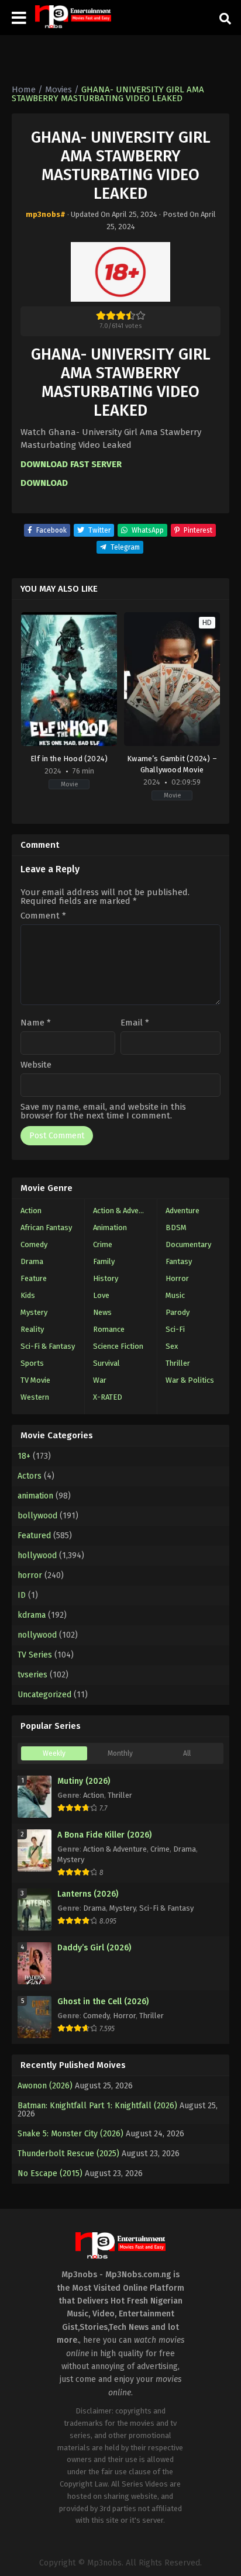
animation (35, 1496)
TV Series (35, 1655)
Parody (178, 1312)
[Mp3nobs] (73, 17)
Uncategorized (44, 1695)
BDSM (176, 1227)
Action (31, 1211)
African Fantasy (46, 1227)
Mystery (34, 1312)
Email (135, 1023)
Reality (32, 1329)
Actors (30, 1476)
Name (36, 1023)
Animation (110, 1227)
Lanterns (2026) (88, 1894)
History (106, 1278)
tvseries (32, 1675)
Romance (109, 1329)
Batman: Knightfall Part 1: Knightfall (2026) (97, 2106)
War (100, 1380)
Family (104, 1261)
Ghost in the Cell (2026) (103, 2002)
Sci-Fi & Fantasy (48, 1346)
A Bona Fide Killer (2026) (104, 1835)
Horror (177, 1278)
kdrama (32, 1615)
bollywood (37, 1516)
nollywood (37, 1635)
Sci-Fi (175, 1329)
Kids (28, 1295)
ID (22, 1595)
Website (36, 1065)
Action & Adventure (125, 1211)
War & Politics (190, 1380)
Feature (34, 1278)
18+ (24, 1456)
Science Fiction (118, 1346)
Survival (106, 1363)
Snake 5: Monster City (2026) (70, 2134)
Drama (32, 1261)
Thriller (178, 1363)
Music (175, 1295)
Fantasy (179, 1261)
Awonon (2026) (45, 2086)
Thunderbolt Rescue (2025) (68, 2154)
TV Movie (35, 1380)
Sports (32, 1363)
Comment (43, 916)
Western (35, 1397)
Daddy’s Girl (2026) (94, 1948)
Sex (172, 1346)
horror (30, 1575)
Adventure (183, 1211)
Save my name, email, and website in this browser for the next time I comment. (103, 1111)
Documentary (188, 1244)
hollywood (37, 1555)
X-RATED (108, 1397)
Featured (34, 1536)
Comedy (34, 1244)
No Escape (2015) (50, 2173)
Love (101, 1295)
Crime (103, 1244)
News (102, 1312)
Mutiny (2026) (84, 1781)
